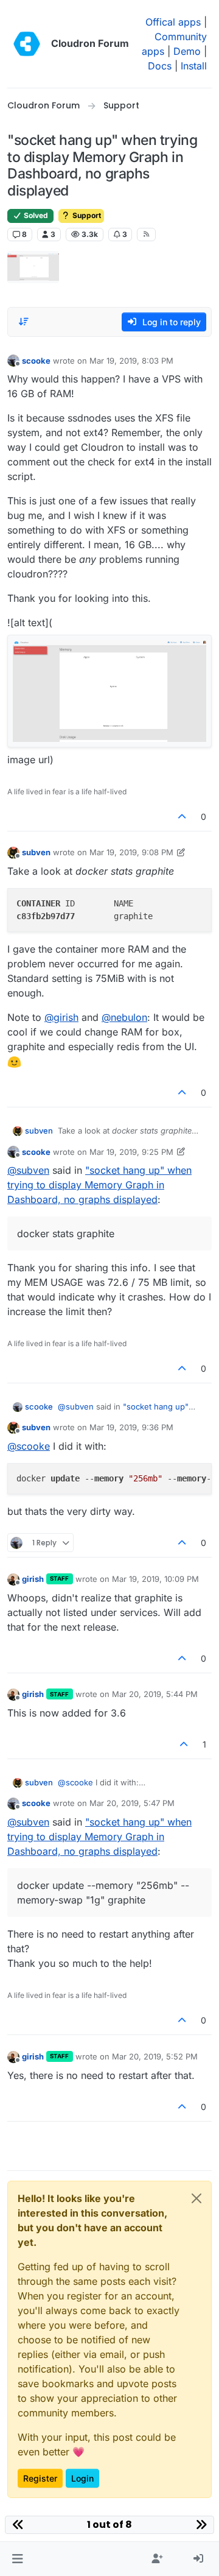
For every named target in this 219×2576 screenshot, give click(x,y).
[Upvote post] (182, 817)
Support (86, 215)
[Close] (196, 2198)
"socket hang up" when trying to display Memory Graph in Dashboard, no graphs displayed (99, 1185)
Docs (160, 66)
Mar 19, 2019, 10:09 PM (155, 1579)
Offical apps (173, 22)
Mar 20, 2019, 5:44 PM (155, 1694)
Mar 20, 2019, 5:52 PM (155, 2056)
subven (36, 852)
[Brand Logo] (27, 44)
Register (40, 2478)
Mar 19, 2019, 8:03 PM (131, 361)
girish (33, 1579)
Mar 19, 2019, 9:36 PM (131, 1427)
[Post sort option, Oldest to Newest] (24, 322)
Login (82, 2478)
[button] (17, 2559)
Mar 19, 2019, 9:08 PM (131, 852)
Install (194, 66)
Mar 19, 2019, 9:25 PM (131, 1152)
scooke (36, 361)
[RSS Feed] (146, 235)
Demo (187, 51)
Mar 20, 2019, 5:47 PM (132, 1803)
